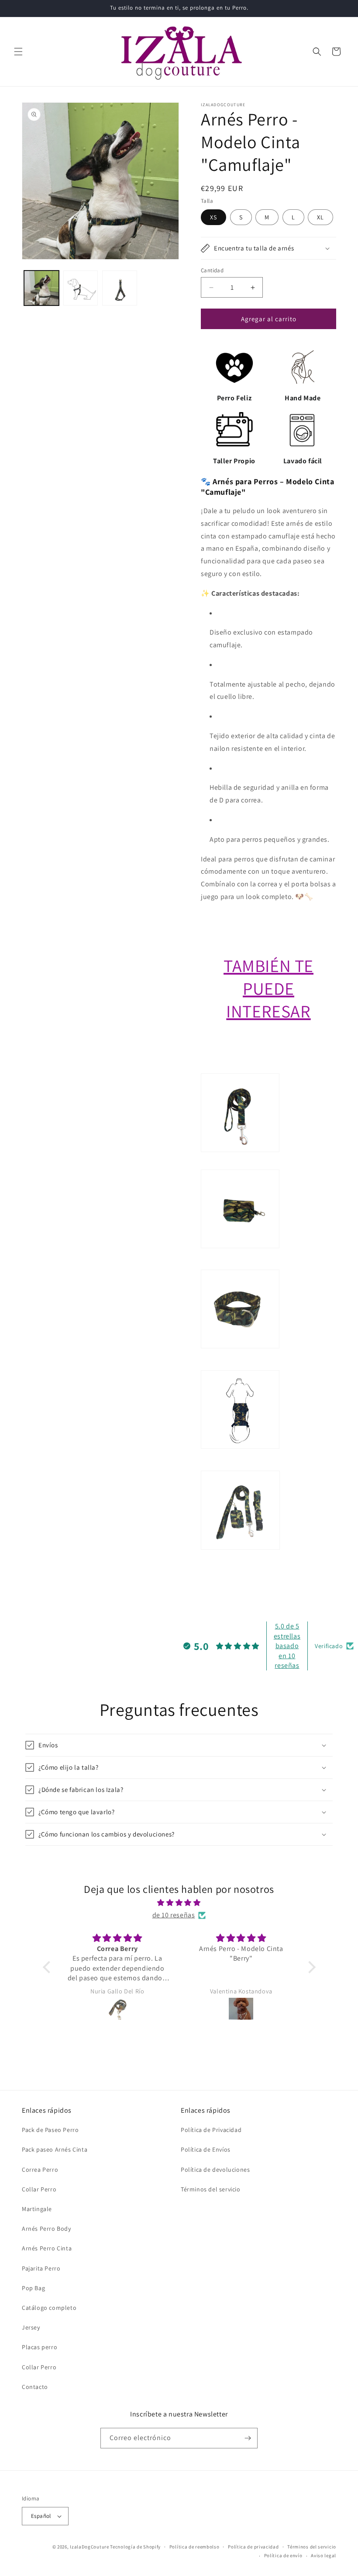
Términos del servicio (211, 2189)
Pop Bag (33, 2288)
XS (213, 217)
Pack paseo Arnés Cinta (55, 2149)
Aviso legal (324, 2555)
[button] (18, 52)
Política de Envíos (206, 2149)
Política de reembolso (194, 2547)
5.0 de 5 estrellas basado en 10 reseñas (287, 1646)
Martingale (37, 2209)
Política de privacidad (253, 2547)
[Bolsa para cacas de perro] (240, 1263)
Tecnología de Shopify (135, 2547)
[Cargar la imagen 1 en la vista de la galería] (41, 288)
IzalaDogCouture (89, 2547)
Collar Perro (39, 2189)
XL (320, 217)
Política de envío (283, 2555)
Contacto (35, 2387)
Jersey (31, 2327)
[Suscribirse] (248, 2438)
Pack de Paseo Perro (50, 2130)
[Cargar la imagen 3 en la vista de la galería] (120, 288)
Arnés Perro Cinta (47, 2248)
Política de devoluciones (215, 2170)
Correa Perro (40, 2170)
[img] (179, 1903)
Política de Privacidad (211, 2130)
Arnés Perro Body (46, 2229)
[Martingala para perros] (240, 1363)
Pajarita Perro (41, 2268)
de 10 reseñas (174, 1915)
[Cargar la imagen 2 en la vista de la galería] (81, 288)
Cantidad (212, 270)
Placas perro (40, 2347)
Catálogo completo (49, 2308)
